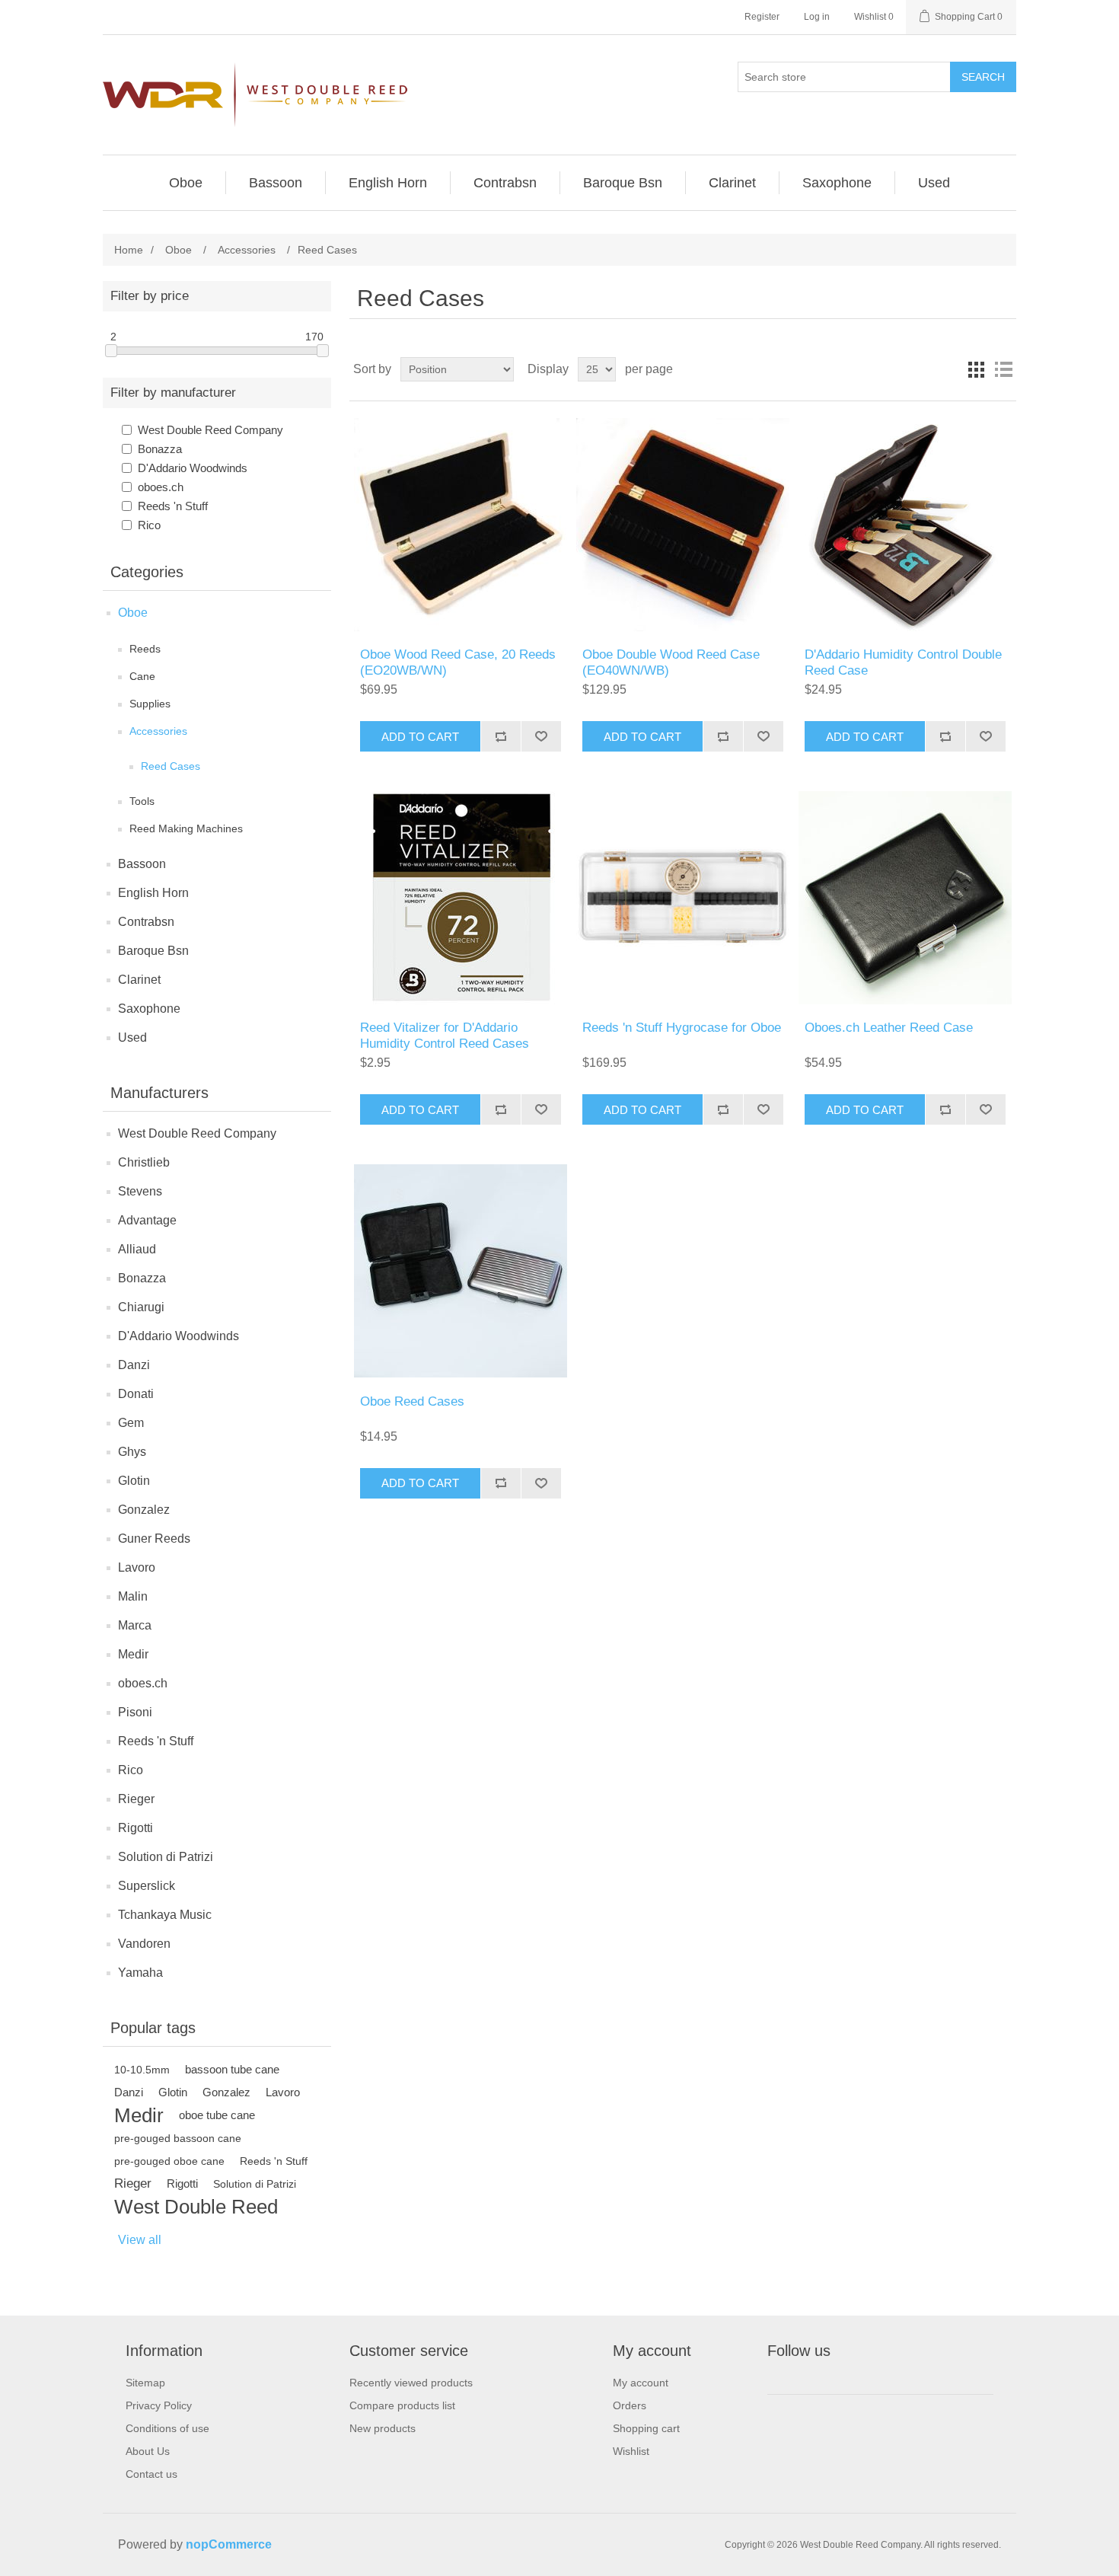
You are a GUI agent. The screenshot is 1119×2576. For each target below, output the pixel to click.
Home (129, 250)
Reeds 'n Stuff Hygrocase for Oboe (682, 1028)
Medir (133, 1654)
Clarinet (139, 980)
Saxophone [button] (837, 183)
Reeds (145, 649)
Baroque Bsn (153, 951)
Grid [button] (976, 369)
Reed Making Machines (186, 828)
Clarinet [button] (732, 183)
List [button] (1003, 369)
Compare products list (402, 2405)
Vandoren (144, 1944)
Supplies (150, 704)
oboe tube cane (217, 2115)
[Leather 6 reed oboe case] (905, 897)
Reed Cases (171, 766)
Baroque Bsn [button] (623, 183)
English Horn (153, 893)
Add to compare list (501, 736)
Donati (136, 1394)
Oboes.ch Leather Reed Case (889, 1028)
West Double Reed (196, 2207)
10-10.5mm (142, 2070)
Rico (149, 525)
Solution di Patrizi (166, 1857)
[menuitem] (186, 183)
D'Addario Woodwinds (193, 468)
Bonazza (160, 449)
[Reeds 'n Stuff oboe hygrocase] (682, 897)
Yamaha (140, 1973)
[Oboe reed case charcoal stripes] (460, 1270)
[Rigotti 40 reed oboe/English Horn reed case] (682, 524)
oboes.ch (161, 487)
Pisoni (135, 1712)
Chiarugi (141, 1307)
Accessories (158, 731)
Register (762, 17)
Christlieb (144, 1162)
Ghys (132, 1452)
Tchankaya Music (165, 1915)
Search (983, 77)
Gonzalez (144, 1510)
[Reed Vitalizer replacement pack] (460, 897)
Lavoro (137, 1567)
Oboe (133, 613)
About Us (148, 2451)
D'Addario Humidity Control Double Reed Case (903, 662)
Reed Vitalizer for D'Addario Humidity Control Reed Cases (445, 1035)
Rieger (136, 1799)
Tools (142, 801)
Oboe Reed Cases (412, 1401)
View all (140, 2240)
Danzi (134, 1365)
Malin (133, 1596)
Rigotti (135, 1828)
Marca (135, 1625)
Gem (131, 1423)
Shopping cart (646, 2428)
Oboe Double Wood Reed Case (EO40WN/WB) (671, 662)
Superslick (147, 1886)
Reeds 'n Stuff (173, 506)
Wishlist (631, 2451)
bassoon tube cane (232, 2069)
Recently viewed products (411, 2383)
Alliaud (137, 1249)
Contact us (151, 2474)
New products (383, 2428)
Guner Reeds (154, 1539)
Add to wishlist (541, 736)
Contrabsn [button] (505, 183)
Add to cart (420, 737)
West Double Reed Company (210, 430)
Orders (630, 2405)
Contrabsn (146, 922)
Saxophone (149, 1009)
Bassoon (142, 864)
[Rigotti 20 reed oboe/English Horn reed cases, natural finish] (460, 524)
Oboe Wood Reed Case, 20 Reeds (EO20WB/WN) (458, 662)
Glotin (134, 1481)
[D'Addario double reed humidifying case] (905, 524)
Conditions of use (167, 2428)
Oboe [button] (186, 183)
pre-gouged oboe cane (169, 2161)
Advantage (147, 1220)
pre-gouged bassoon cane (178, 2138)
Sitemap (145, 2383)
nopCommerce (229, 2544)
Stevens (140, 1191)
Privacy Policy (159, 2405)
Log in (817, 17)
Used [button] (934, 183)
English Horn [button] (388, 183)
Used (132, 1037)
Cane (142, 676)
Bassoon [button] (276, 183)
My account (641, 2383)
